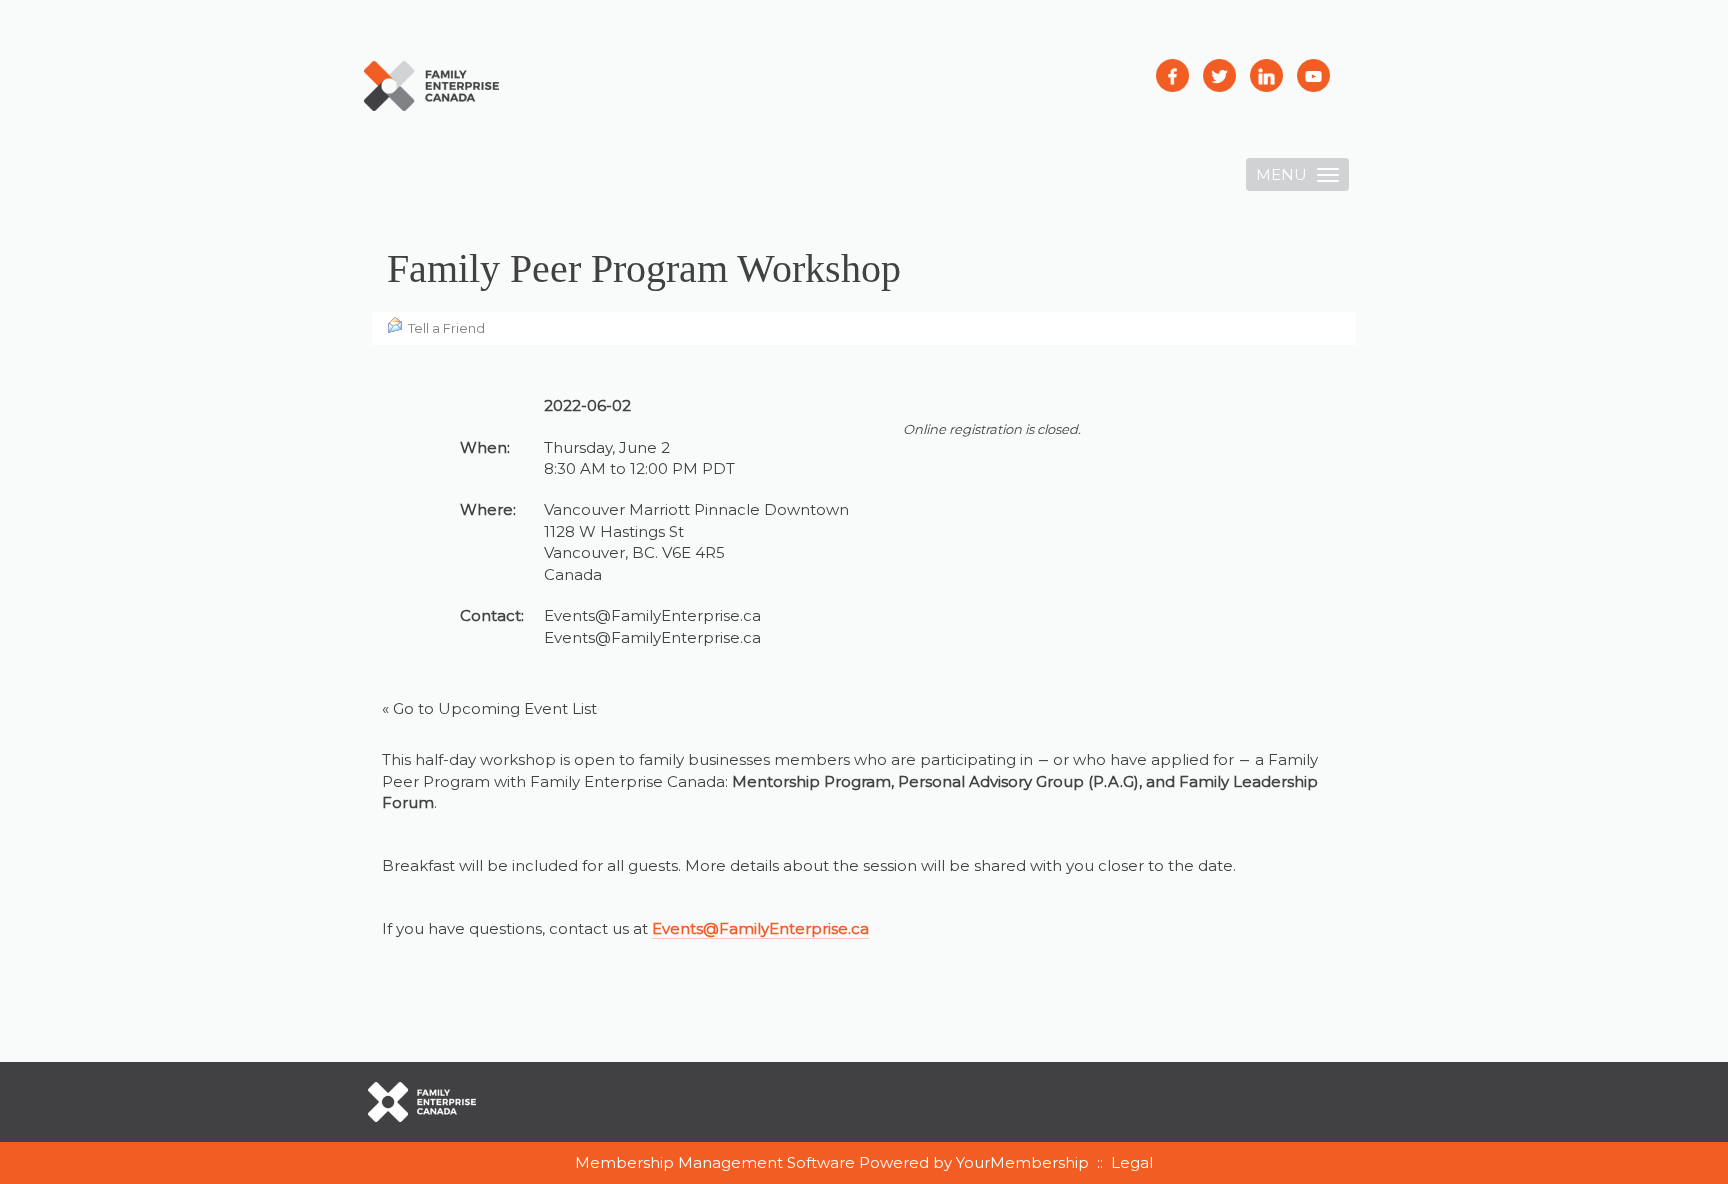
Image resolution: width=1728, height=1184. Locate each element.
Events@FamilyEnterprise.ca (652, 637)
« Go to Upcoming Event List (489, 708)
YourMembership (1022, 1162)
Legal (1132, 1162)
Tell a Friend (446, 328)
